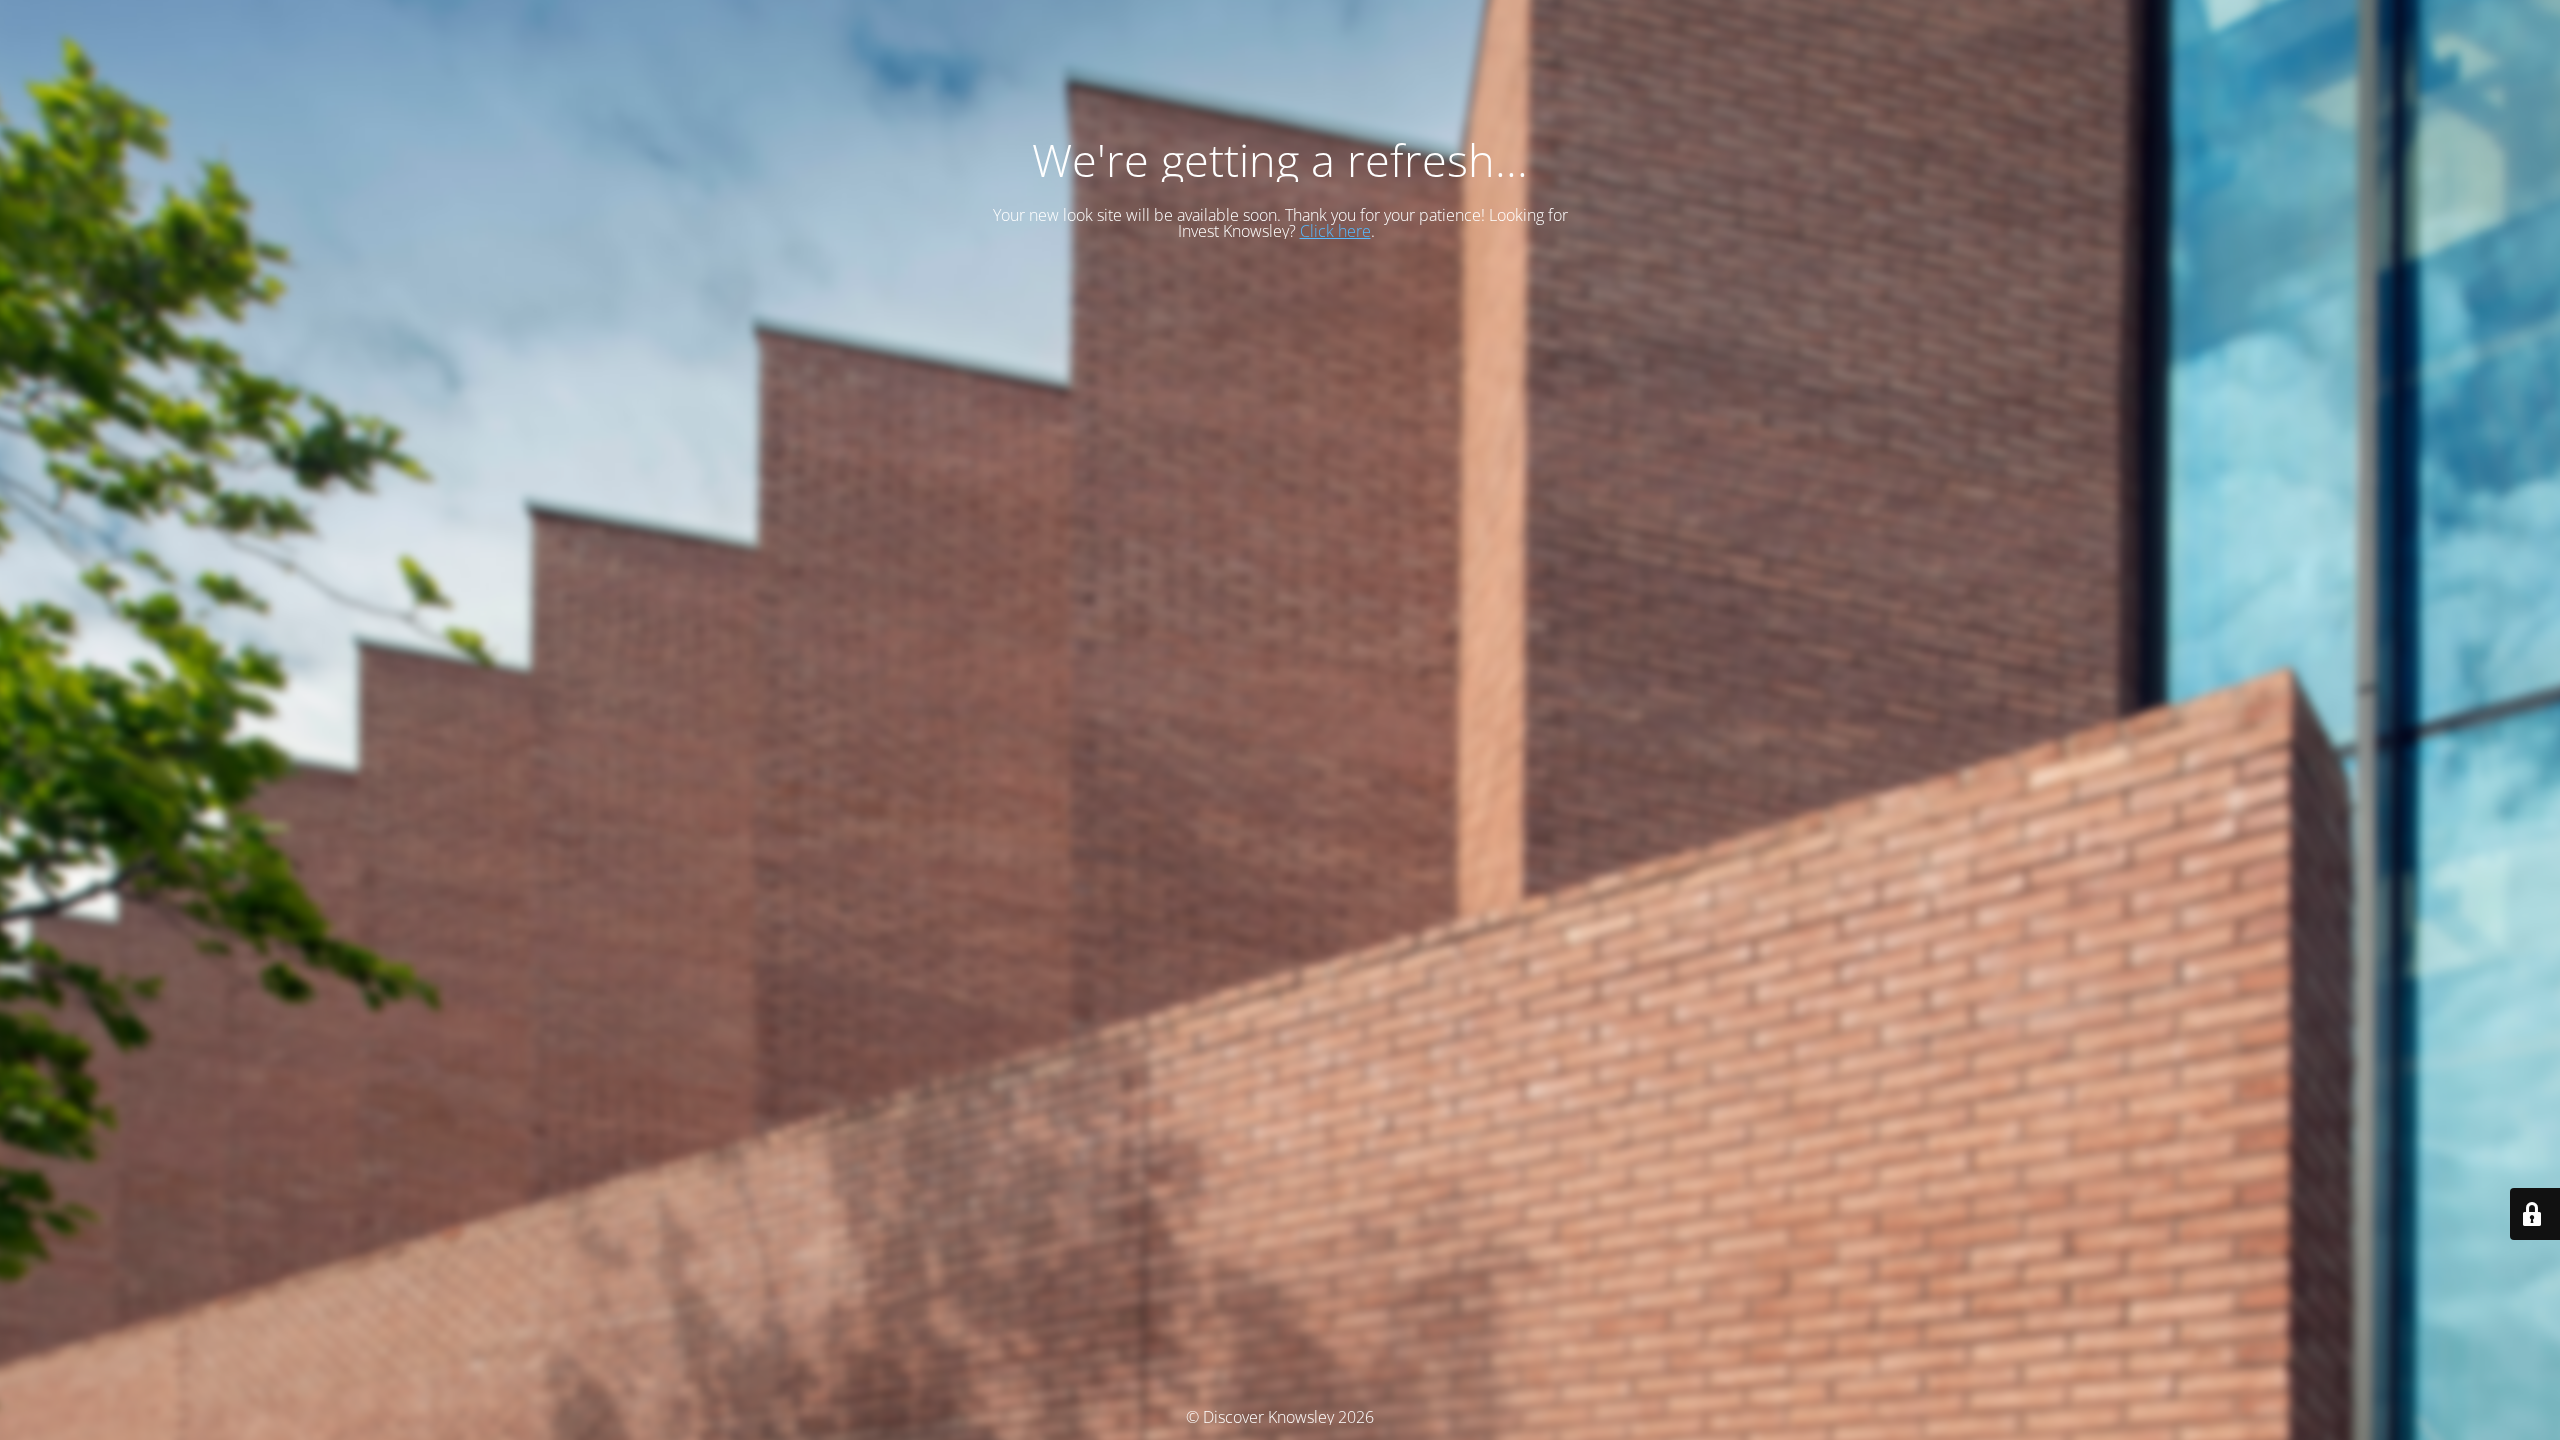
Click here (1335, 231)
